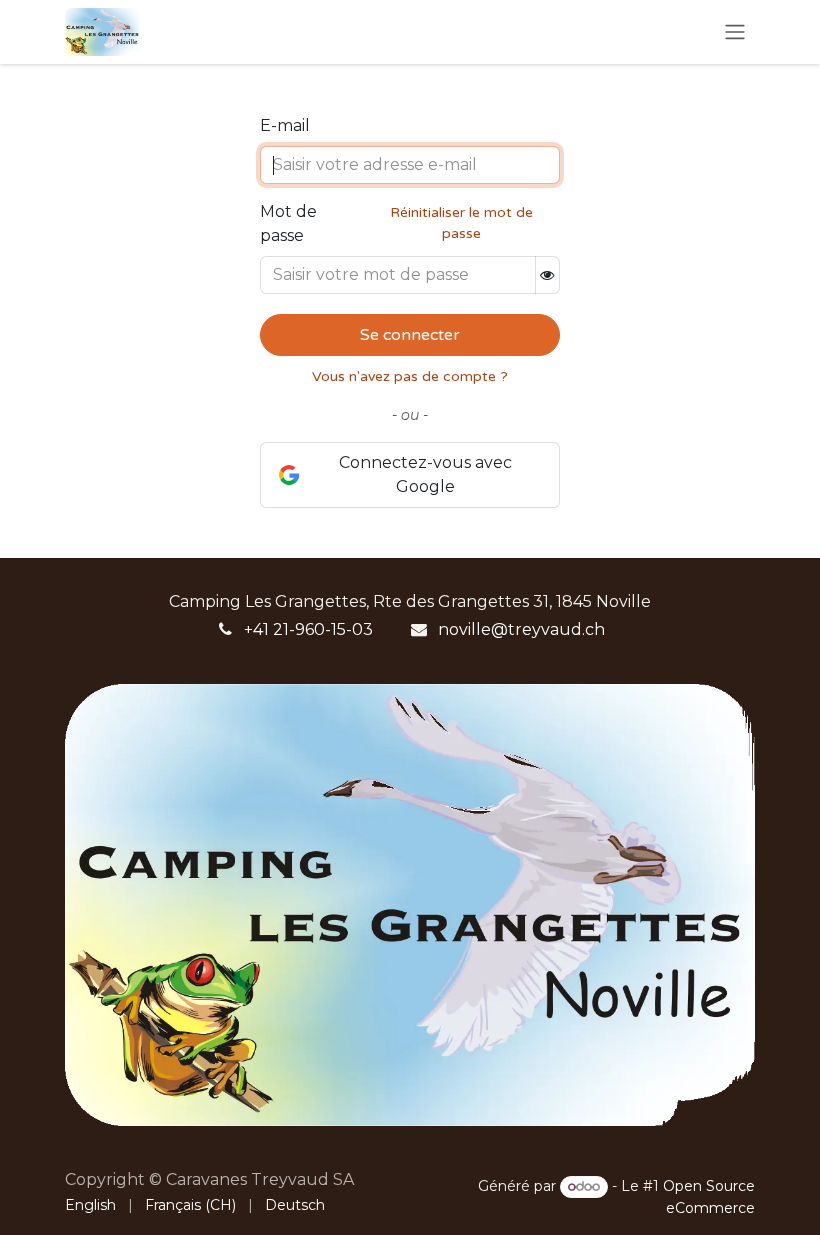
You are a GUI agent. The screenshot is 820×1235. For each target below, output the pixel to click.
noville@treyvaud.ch (521, 629)
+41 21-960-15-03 (308, 629)
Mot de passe (288, 223)
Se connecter (410, 335)
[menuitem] (90, 1205)
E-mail (285, 125)
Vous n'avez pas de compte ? (410, 376)
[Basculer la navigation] (735, 32)
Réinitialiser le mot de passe (461, 223)
